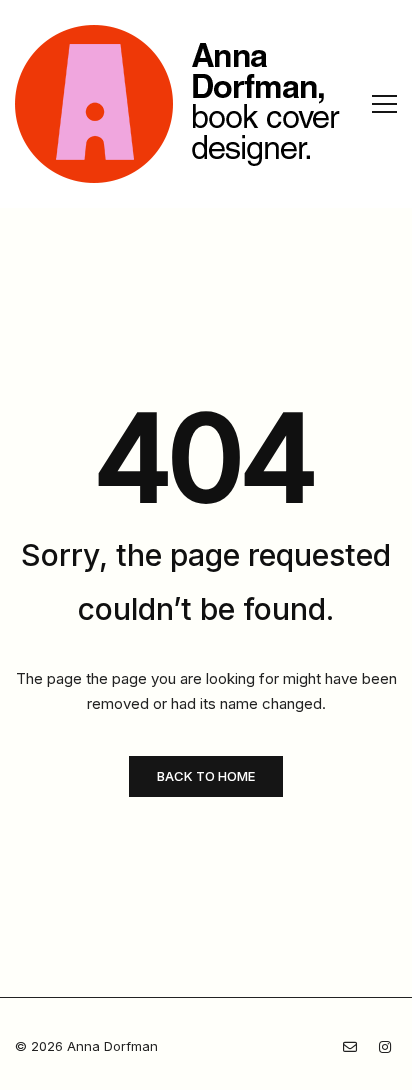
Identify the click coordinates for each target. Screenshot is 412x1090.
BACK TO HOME (206, 776)
